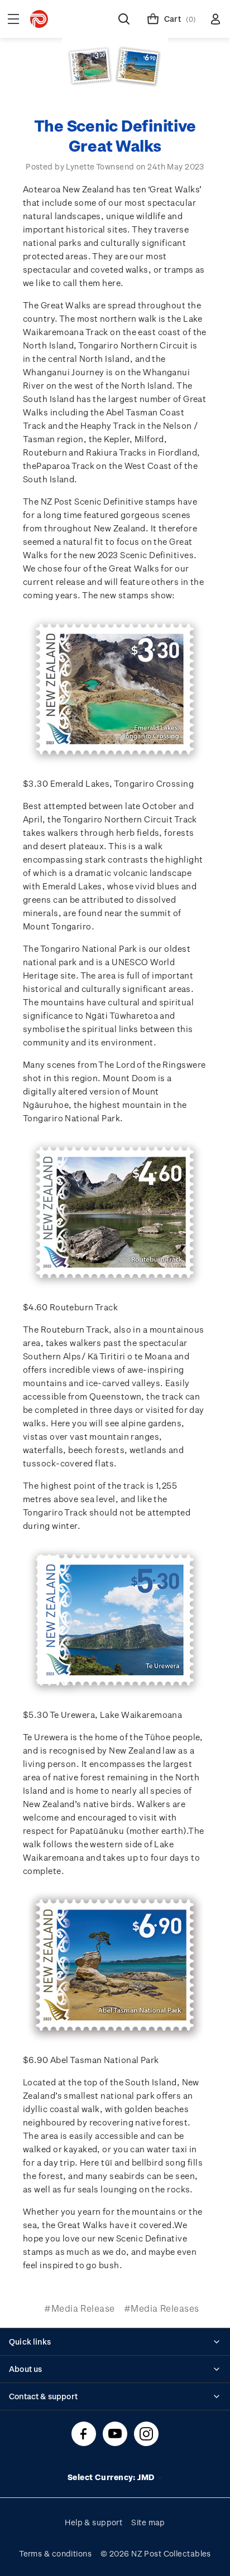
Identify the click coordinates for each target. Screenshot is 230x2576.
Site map (148, 2522)
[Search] (124, 19)
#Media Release (79, 2308)
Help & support (94, 2522)
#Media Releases (162, 2308)
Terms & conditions (55, 2553)
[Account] (215, 19)
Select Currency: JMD (112, 2477)
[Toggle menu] (13, 19)
